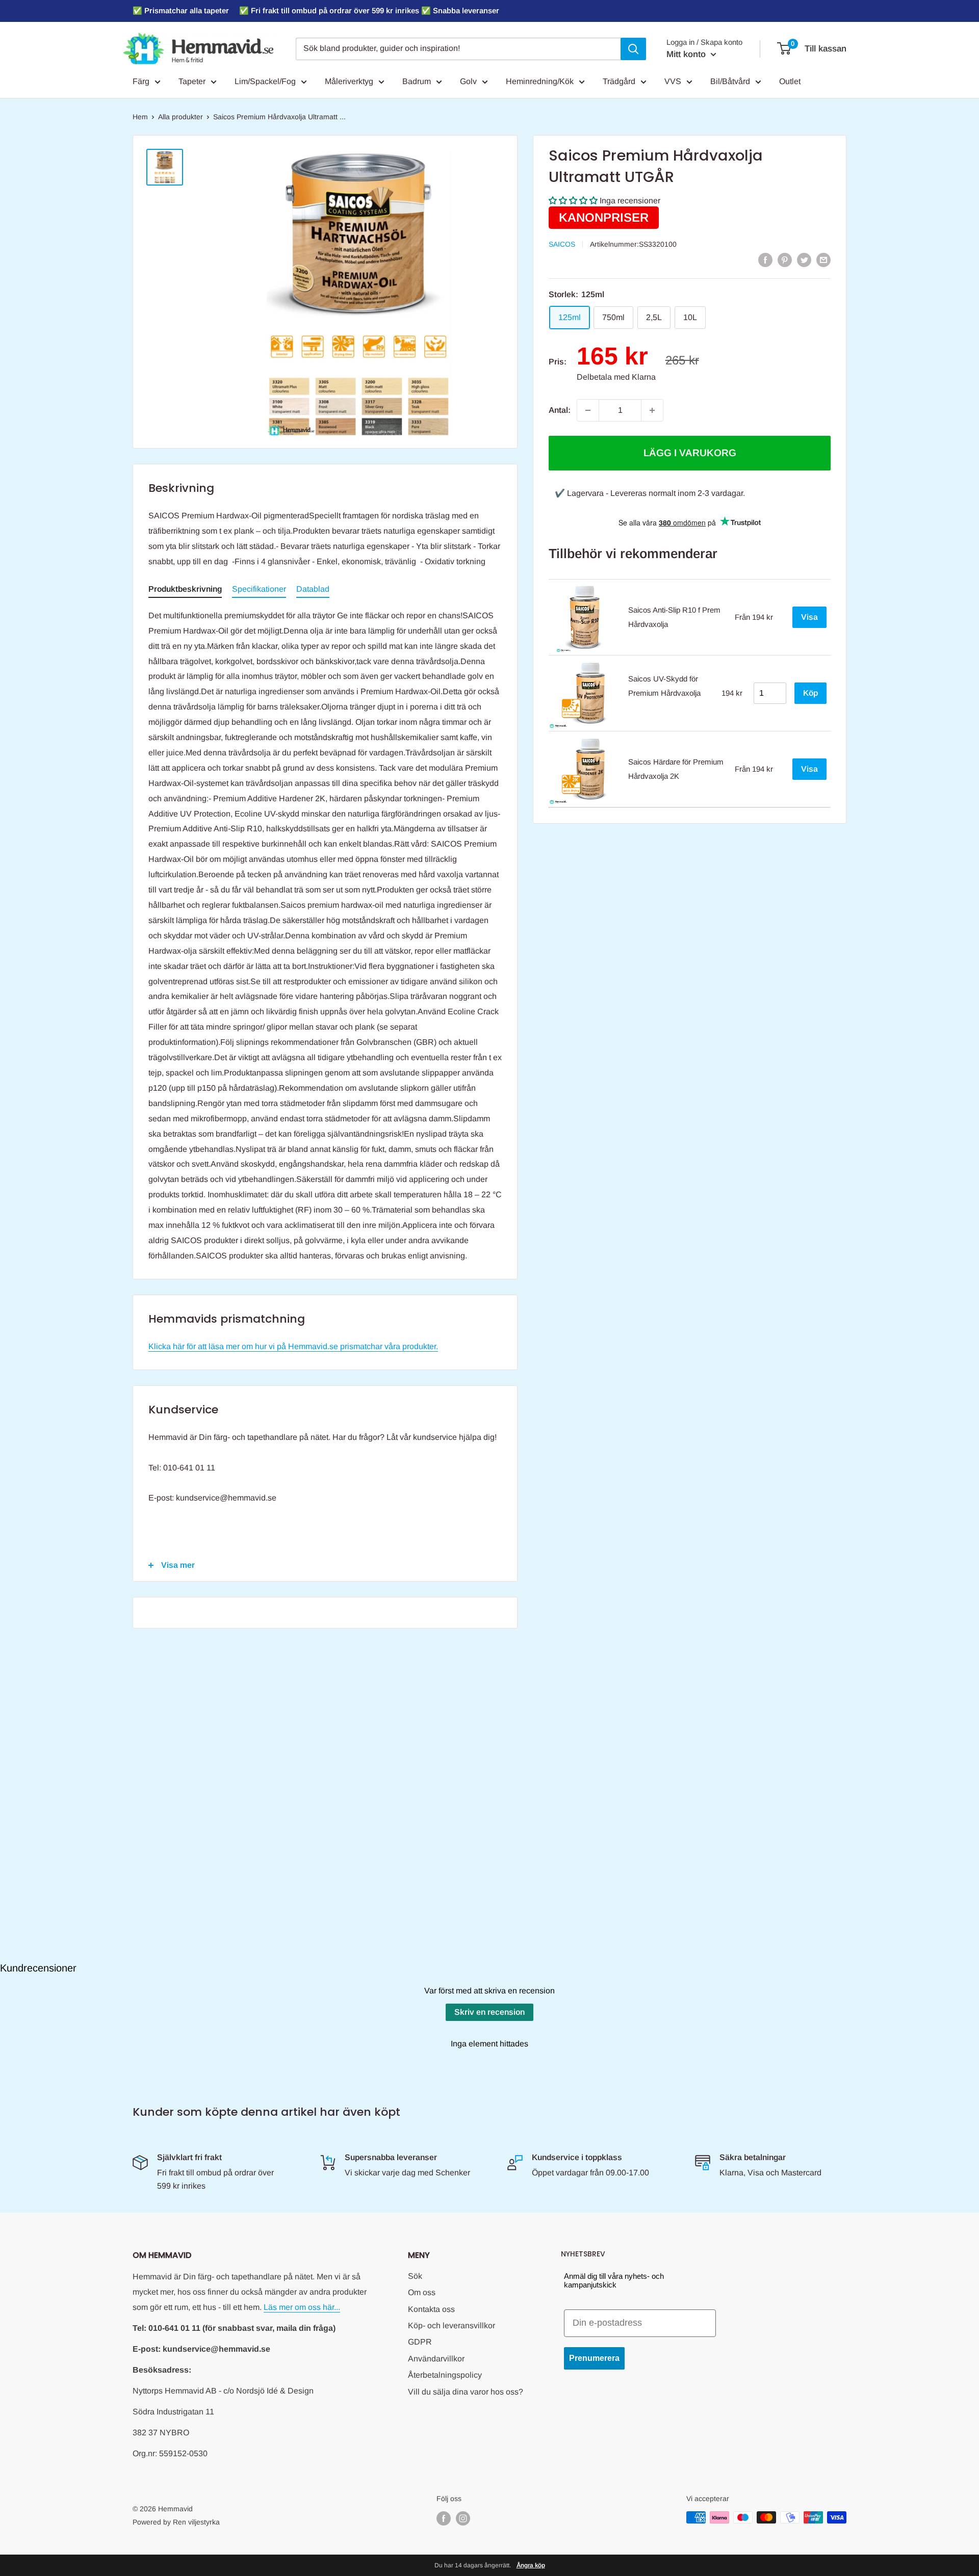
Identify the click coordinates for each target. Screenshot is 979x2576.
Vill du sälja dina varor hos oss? (466, 2392)
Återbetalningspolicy (445, 2375)
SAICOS (562, 244)
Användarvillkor (436, 2359)
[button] (573, 201)
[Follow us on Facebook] (444, 2518)
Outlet (790, 81)
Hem (140, 117)
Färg (141, 81)
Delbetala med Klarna (616, 377)
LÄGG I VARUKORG (690, 453)
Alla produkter (181, 117)
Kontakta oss (431, 2309)
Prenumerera (594, 2358)
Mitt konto (687, 54)
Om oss (422, 2292)
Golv (468, 81)
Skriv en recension (489, 2012)
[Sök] (633, 49)
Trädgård (619, 81)
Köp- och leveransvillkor (452, 2325)
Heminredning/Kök (540, 81)
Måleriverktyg (349, 81)
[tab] (185, 591)
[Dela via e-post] (823, 259)
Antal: (560, 410)
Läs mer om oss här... (302, 2307)
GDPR (420, 2342)
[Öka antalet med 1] (652, 410)
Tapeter (192, 81)
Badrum (417, 81)
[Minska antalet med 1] (588, 410)
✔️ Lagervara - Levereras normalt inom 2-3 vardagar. (650, 493)
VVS (673, 81)
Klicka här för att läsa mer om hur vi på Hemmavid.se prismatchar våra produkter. (293, 1346)
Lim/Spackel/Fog (265, 81)
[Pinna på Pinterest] (785, 259)
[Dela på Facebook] (765, 259)
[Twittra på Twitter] (804, 259)
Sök (415, 2276)
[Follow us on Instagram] (463, 2518)
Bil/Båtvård (730, 81)
